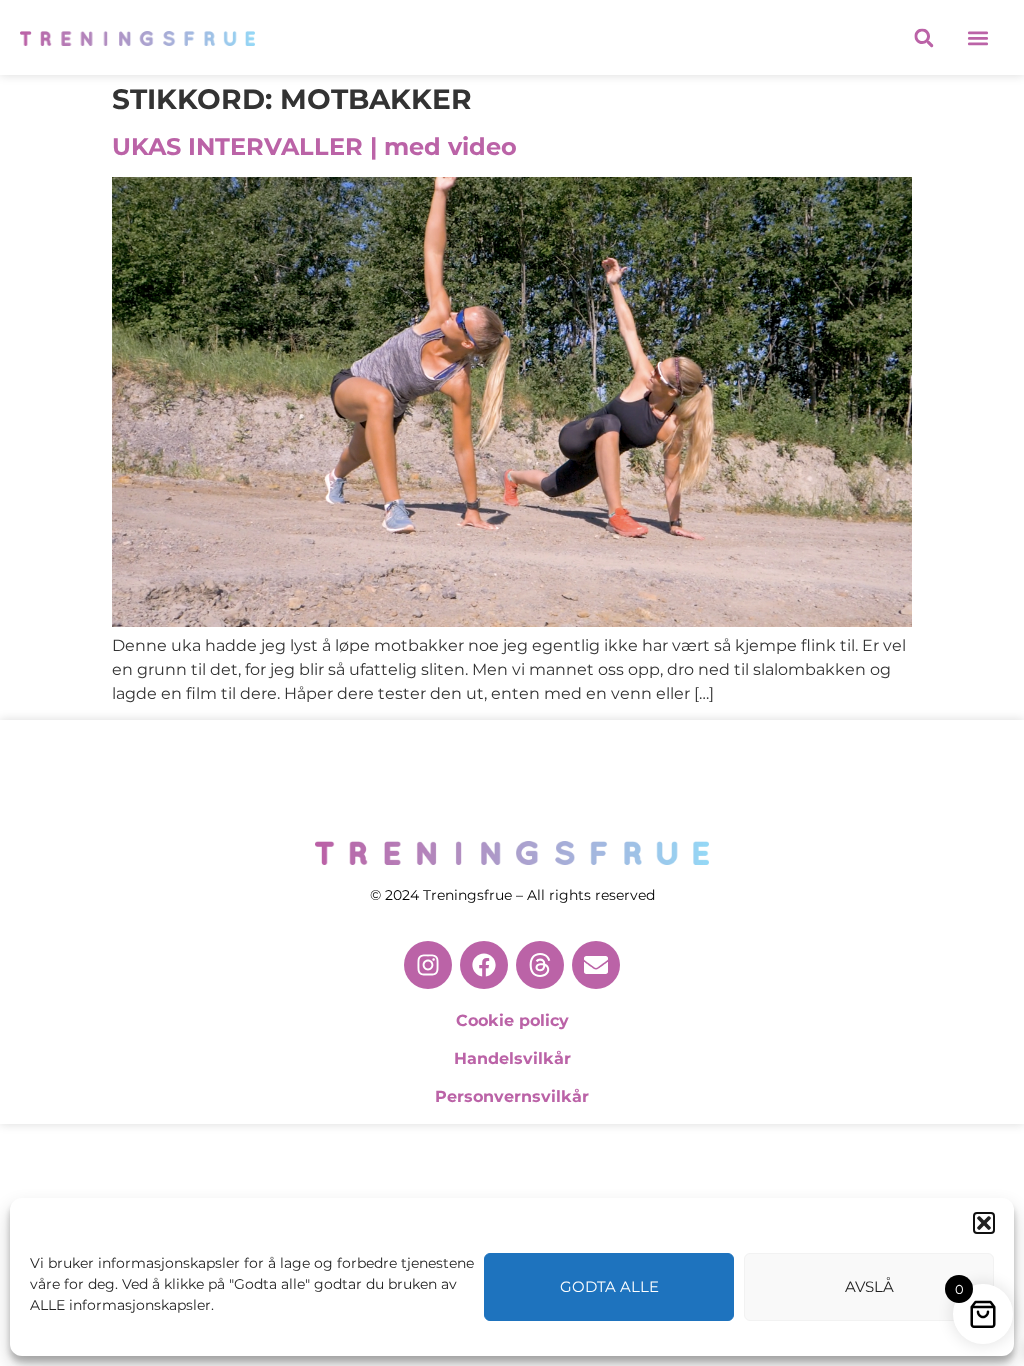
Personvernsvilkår (512, 1096)
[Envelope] (596, 965)
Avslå (869, 1286)
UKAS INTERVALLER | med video (314, 146)
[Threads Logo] (540, 965)
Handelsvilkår (512, 1058)
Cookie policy (512, 1020)
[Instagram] (428, 965)
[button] (984, 1223)
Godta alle (609, 1286)
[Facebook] (484, 965)
